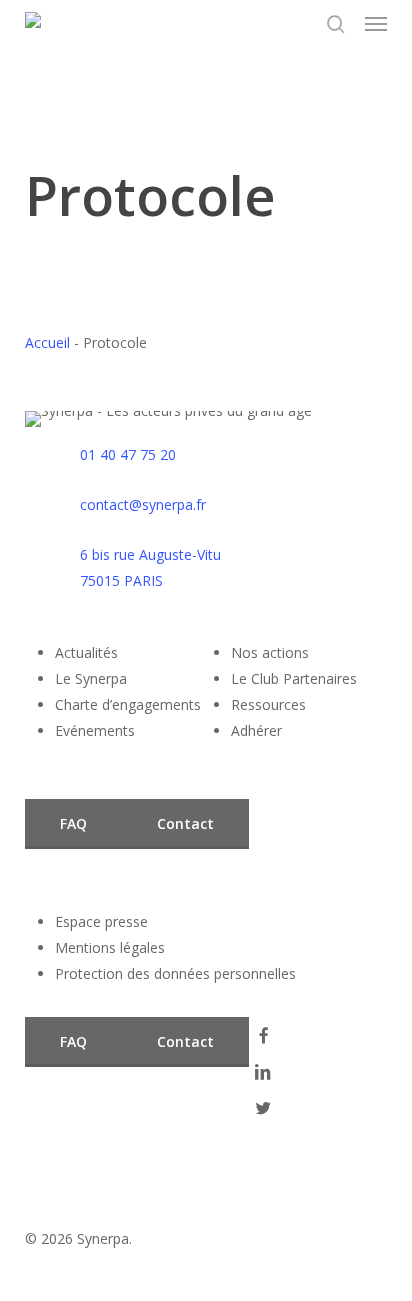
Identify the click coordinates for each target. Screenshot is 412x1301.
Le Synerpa (91, 678)
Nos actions (270, 652)
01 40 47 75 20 (128, 454)
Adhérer (256, 730)
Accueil (47, 342)
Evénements (95, 730)
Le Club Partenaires (294, 678)
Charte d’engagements (128, 704)
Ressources (268, 704)
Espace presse (101, 921)
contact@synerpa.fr (143, 504)
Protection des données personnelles (175, 973)
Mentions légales (110, 947)
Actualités (86, 652)
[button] (376, 24)
